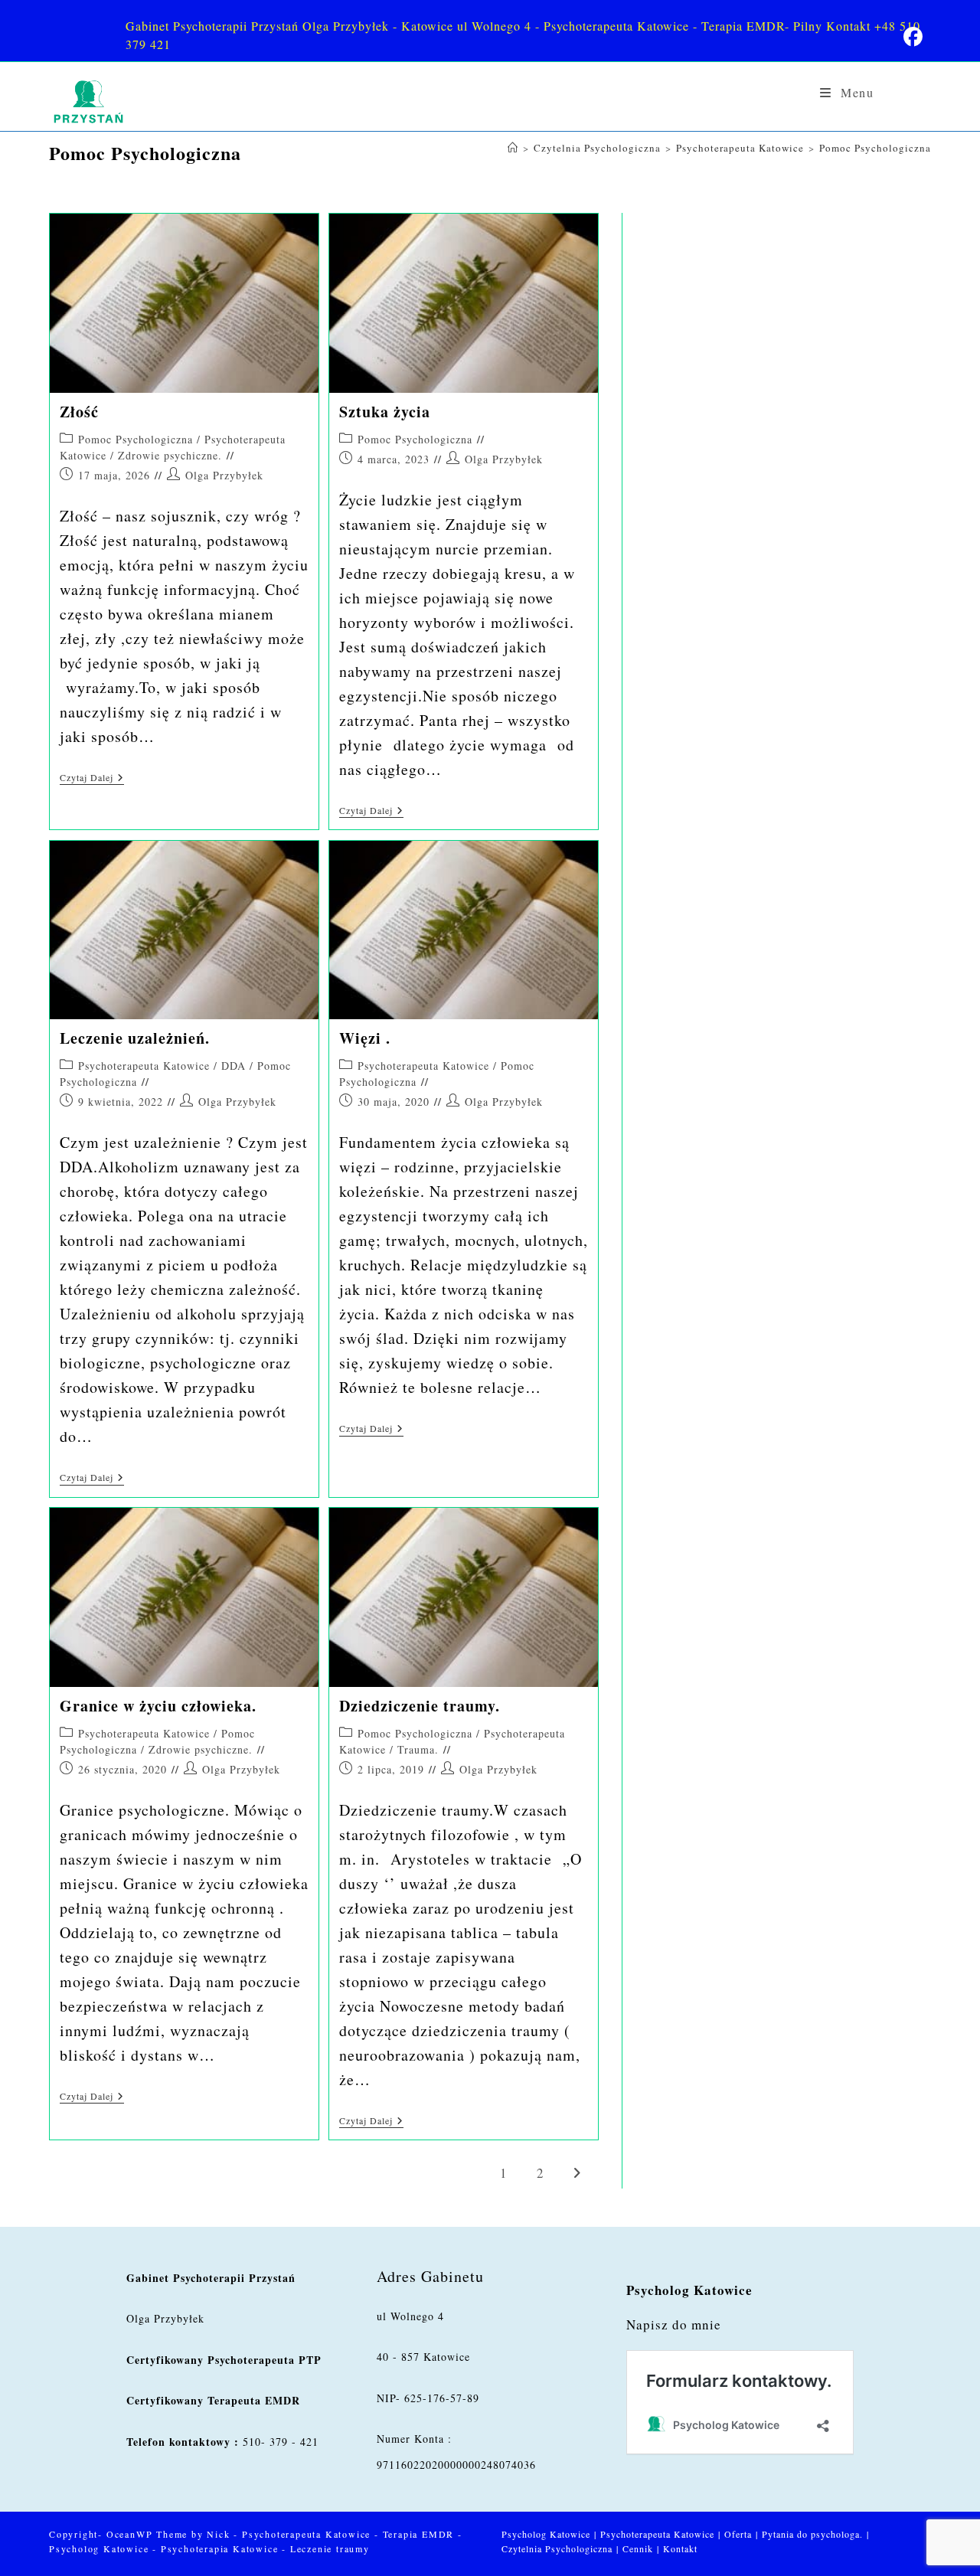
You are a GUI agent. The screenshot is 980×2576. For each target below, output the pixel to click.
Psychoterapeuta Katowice (144, 1066)
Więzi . (365, 1038)
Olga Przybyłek (224, 475)
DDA (234, 1066)
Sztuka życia (385, 412)
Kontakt (680, 2548)
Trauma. (418, 1749)
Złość (79, 412)
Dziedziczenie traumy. (420, 1706)
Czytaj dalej (92, 778)
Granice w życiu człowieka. (158, 1706)
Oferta (738, 2534)
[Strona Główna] (513, 148)
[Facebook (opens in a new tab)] (913, 37)
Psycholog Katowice (546, 2534)
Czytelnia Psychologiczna (557, 2548)
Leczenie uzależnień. (135, 1038)
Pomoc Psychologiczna (875, 148)
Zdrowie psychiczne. (170, 455)
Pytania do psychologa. (812, 2534)
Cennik (638, 2548)
